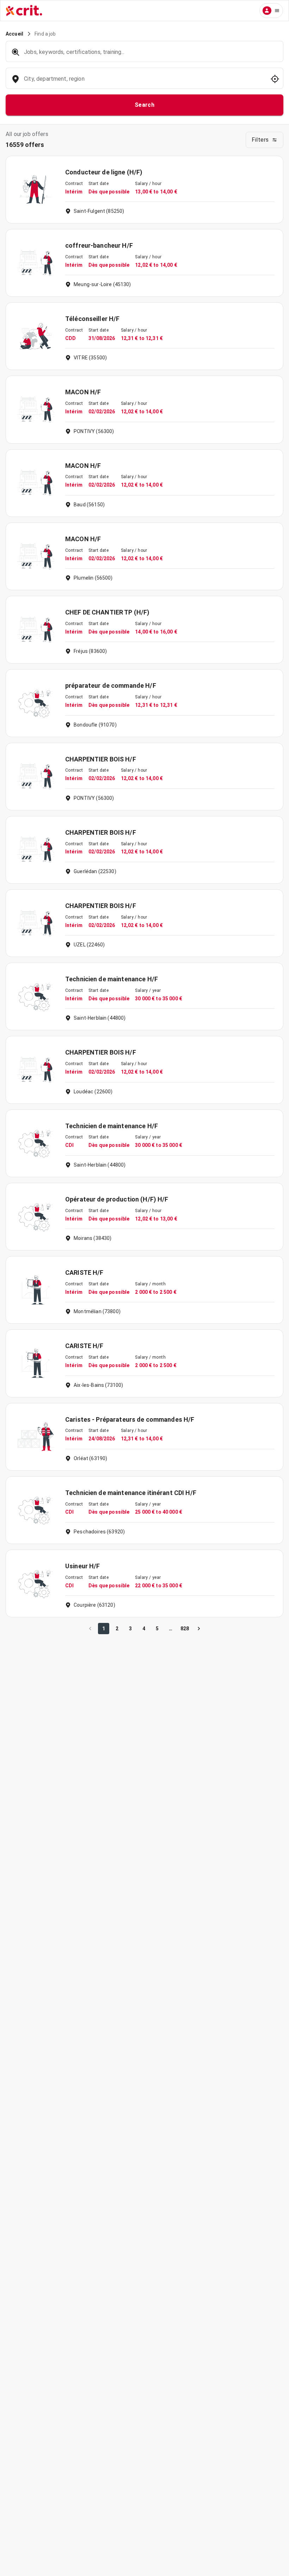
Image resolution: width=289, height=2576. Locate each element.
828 (185, 1629)
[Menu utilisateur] (271, 11)
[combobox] (144, 82)
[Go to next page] (199, 1629)
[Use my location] (275, 79)
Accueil (14, 34)
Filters (260, 140)
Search (145, 105)
